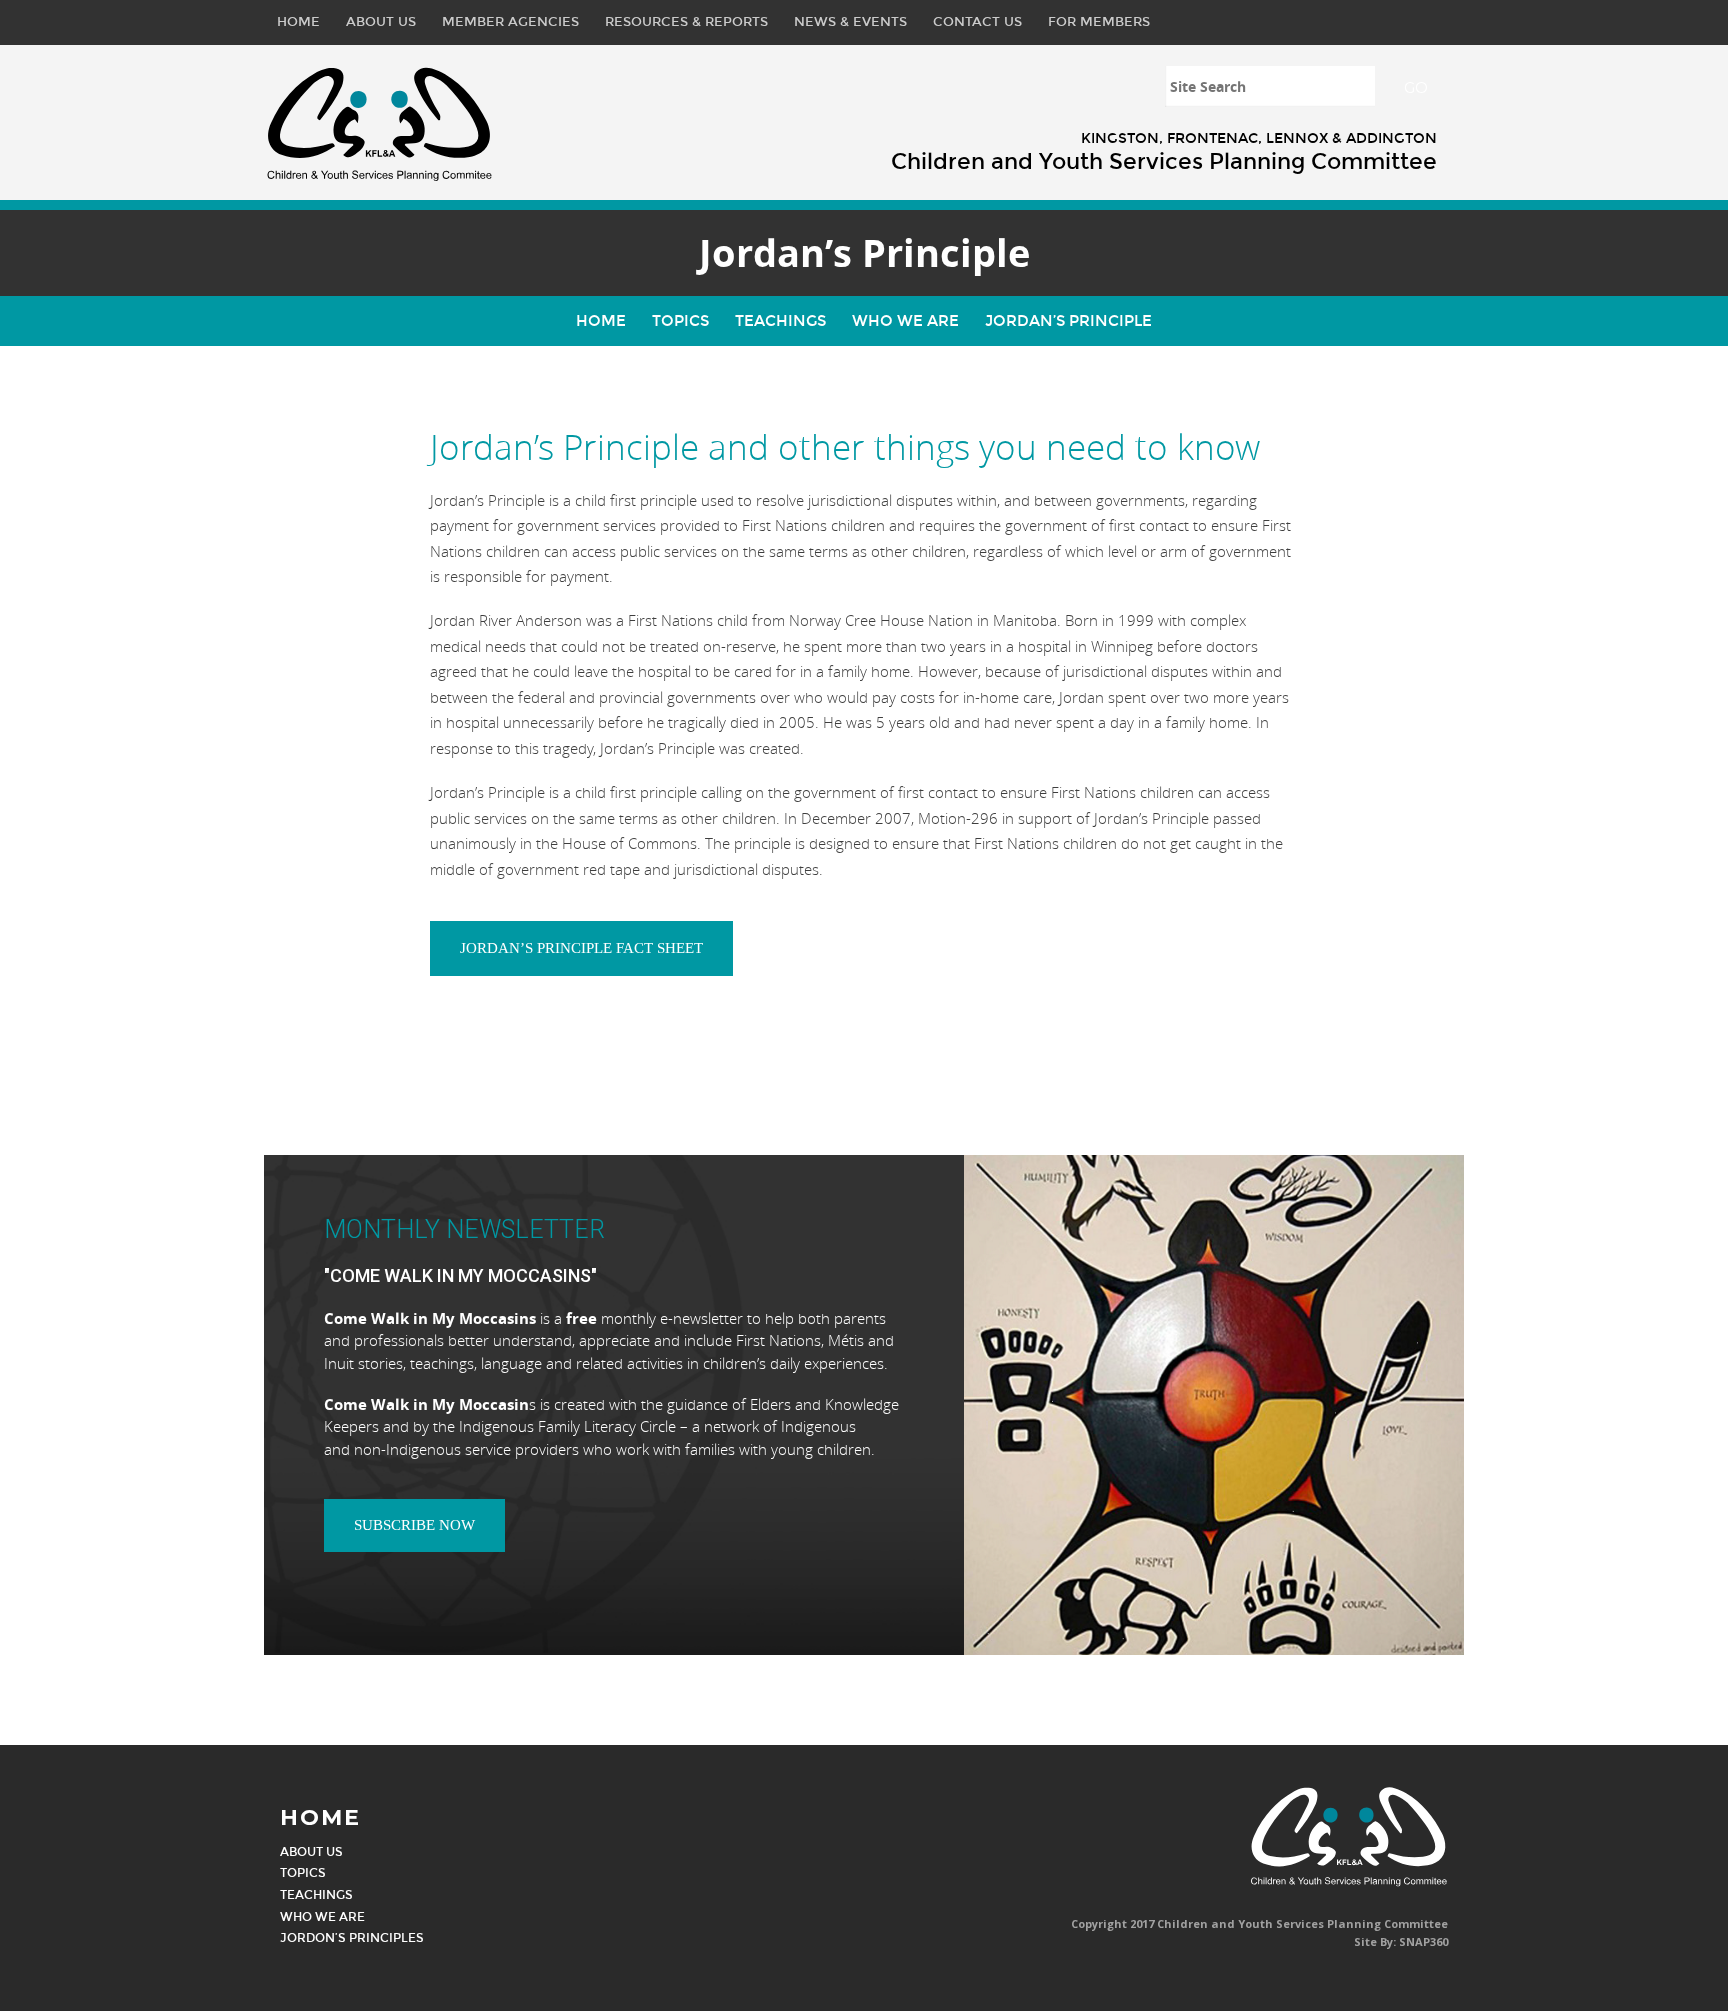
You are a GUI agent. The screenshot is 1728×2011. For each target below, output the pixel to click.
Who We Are (905, 321)
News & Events (850, 22)
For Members (1099, 22)
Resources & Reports (686, 22)
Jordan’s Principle (1068, 321)
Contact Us (977, 22)
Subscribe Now (414, 1525)
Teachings (780, 321)
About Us (381, 22)
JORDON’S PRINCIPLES (352, 1938)
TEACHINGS (316, 1895)
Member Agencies (510, 22)
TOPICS (303, 1873)
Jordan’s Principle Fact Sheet (581, 948)
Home (298, 22)
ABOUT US (311, 1852)
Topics (680, 321)
